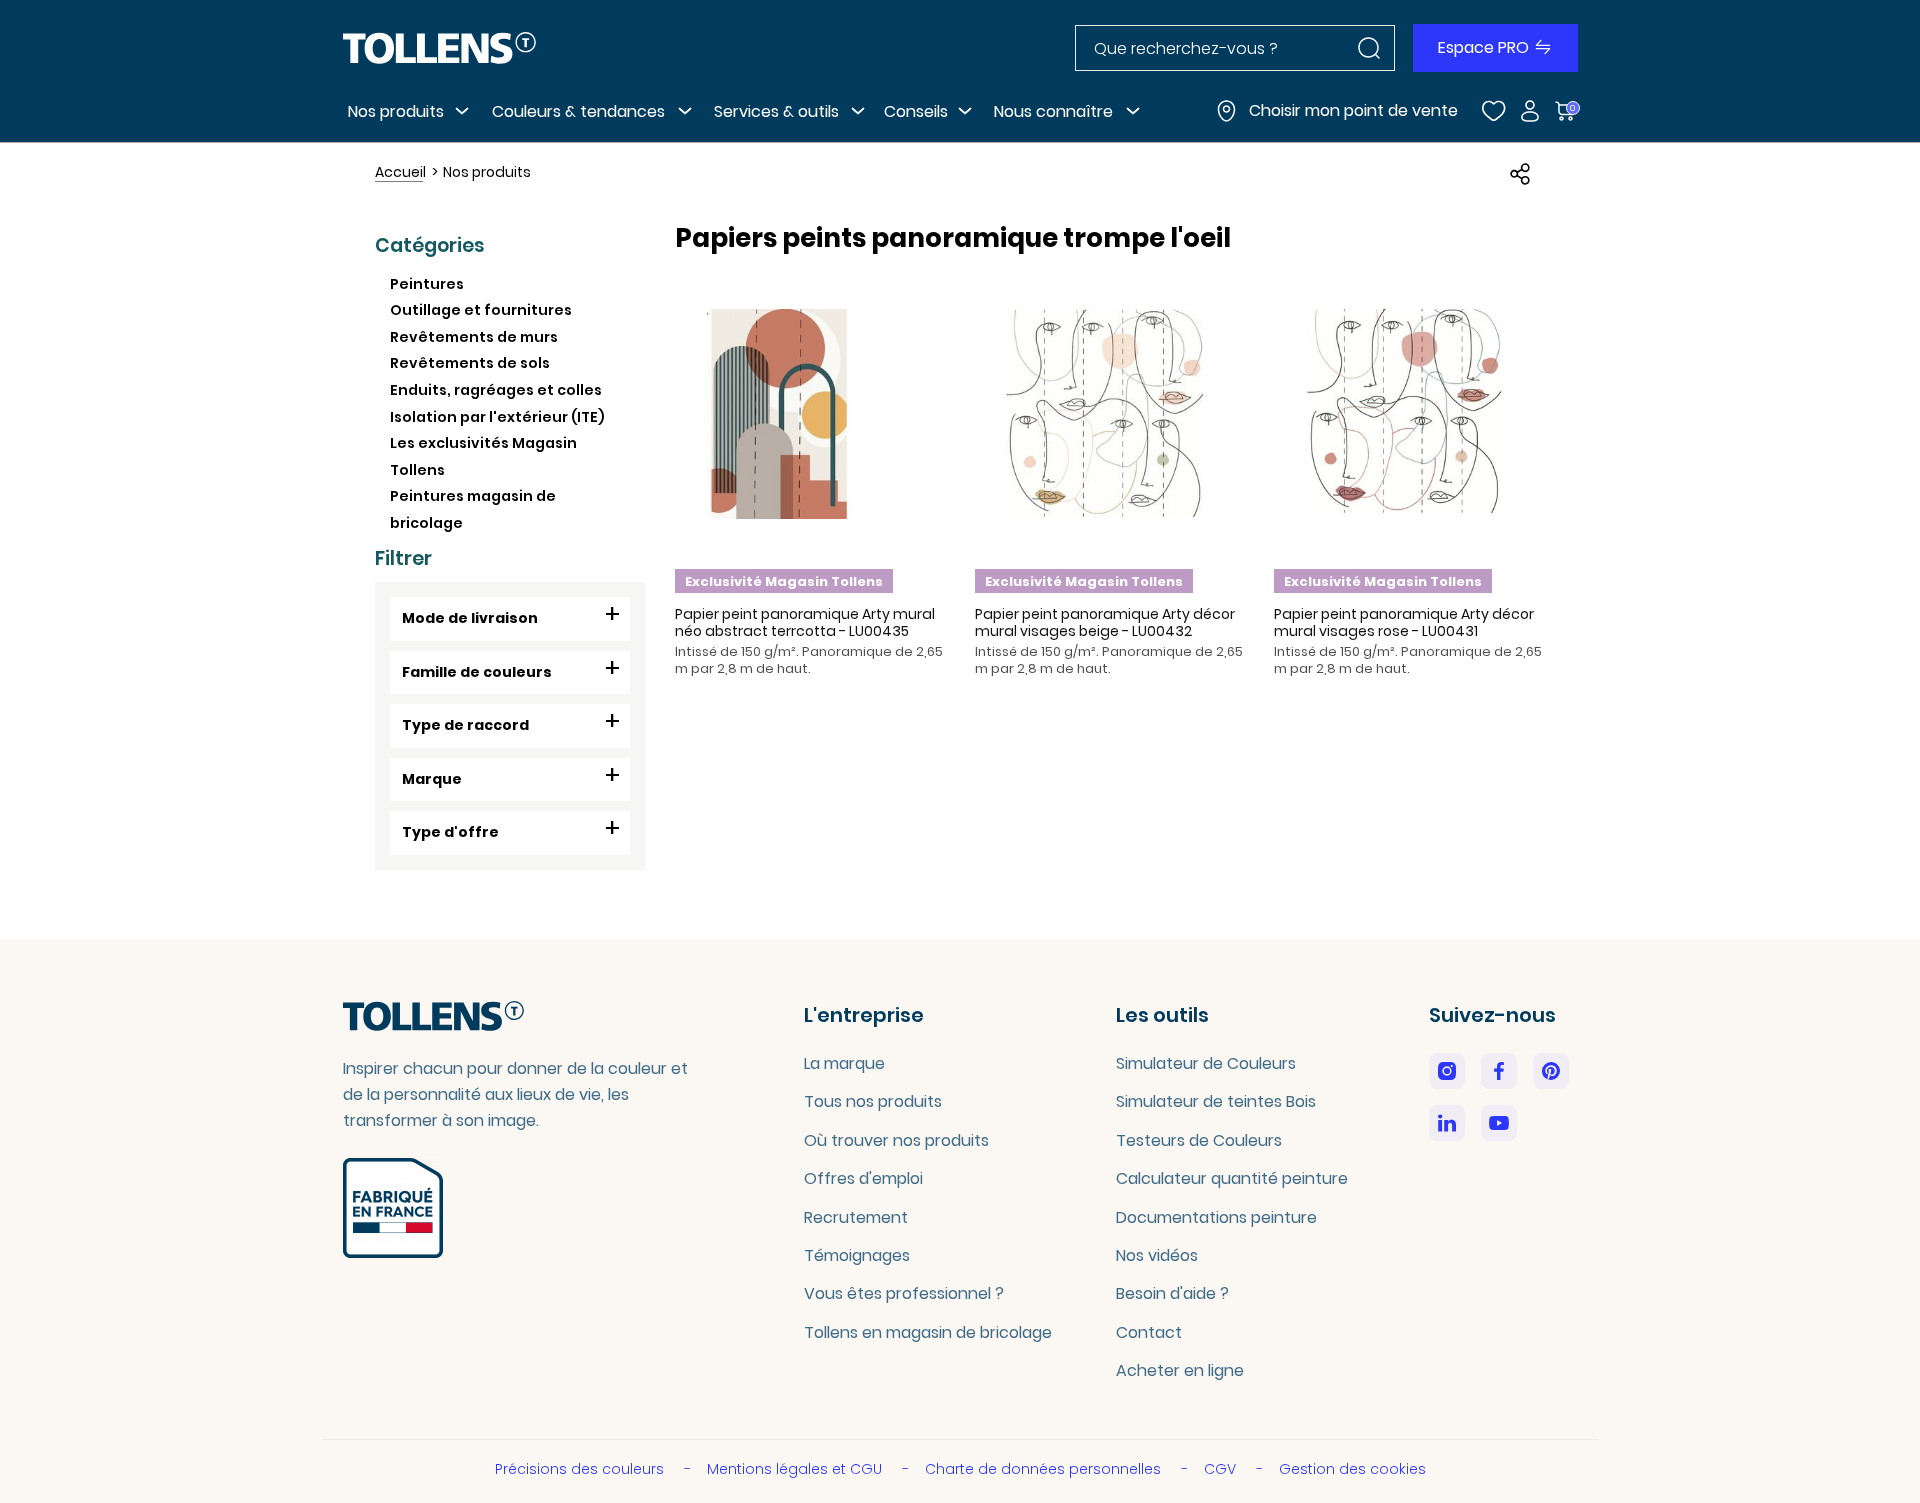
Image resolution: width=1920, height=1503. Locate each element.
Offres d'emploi (863, 1178)
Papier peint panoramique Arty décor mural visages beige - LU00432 (1105, 622)
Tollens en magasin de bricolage (928, 1332)
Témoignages (857, 1255)
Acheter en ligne (1180, 1370)
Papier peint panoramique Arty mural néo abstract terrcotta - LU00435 (805, 622)
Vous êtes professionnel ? (904, 1293)
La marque (844, 1063)
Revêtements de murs (474, 337)
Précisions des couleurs (581, 1469)
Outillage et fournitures (481, 310)
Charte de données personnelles (1045, 1469)
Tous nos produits (873, 1101)
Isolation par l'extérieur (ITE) (497, 417)
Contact (1149, 1332)
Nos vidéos (1157, 1255)
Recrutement (856, 1217)
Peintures (427, 284)
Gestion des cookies (1352, 1469)
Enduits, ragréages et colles (496, 390)
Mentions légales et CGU (796, 1469)
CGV (1222, 1469)
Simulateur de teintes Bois (1216, 1101)
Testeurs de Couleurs (1199, 1140)
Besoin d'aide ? (1172, 1293)
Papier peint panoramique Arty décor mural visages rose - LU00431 (1404, 622)
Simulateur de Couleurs (1206, 1063)
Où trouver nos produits (896, 1140)
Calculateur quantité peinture (1232, 1178)
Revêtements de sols (470, 363)
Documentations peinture (1216, 1217)
